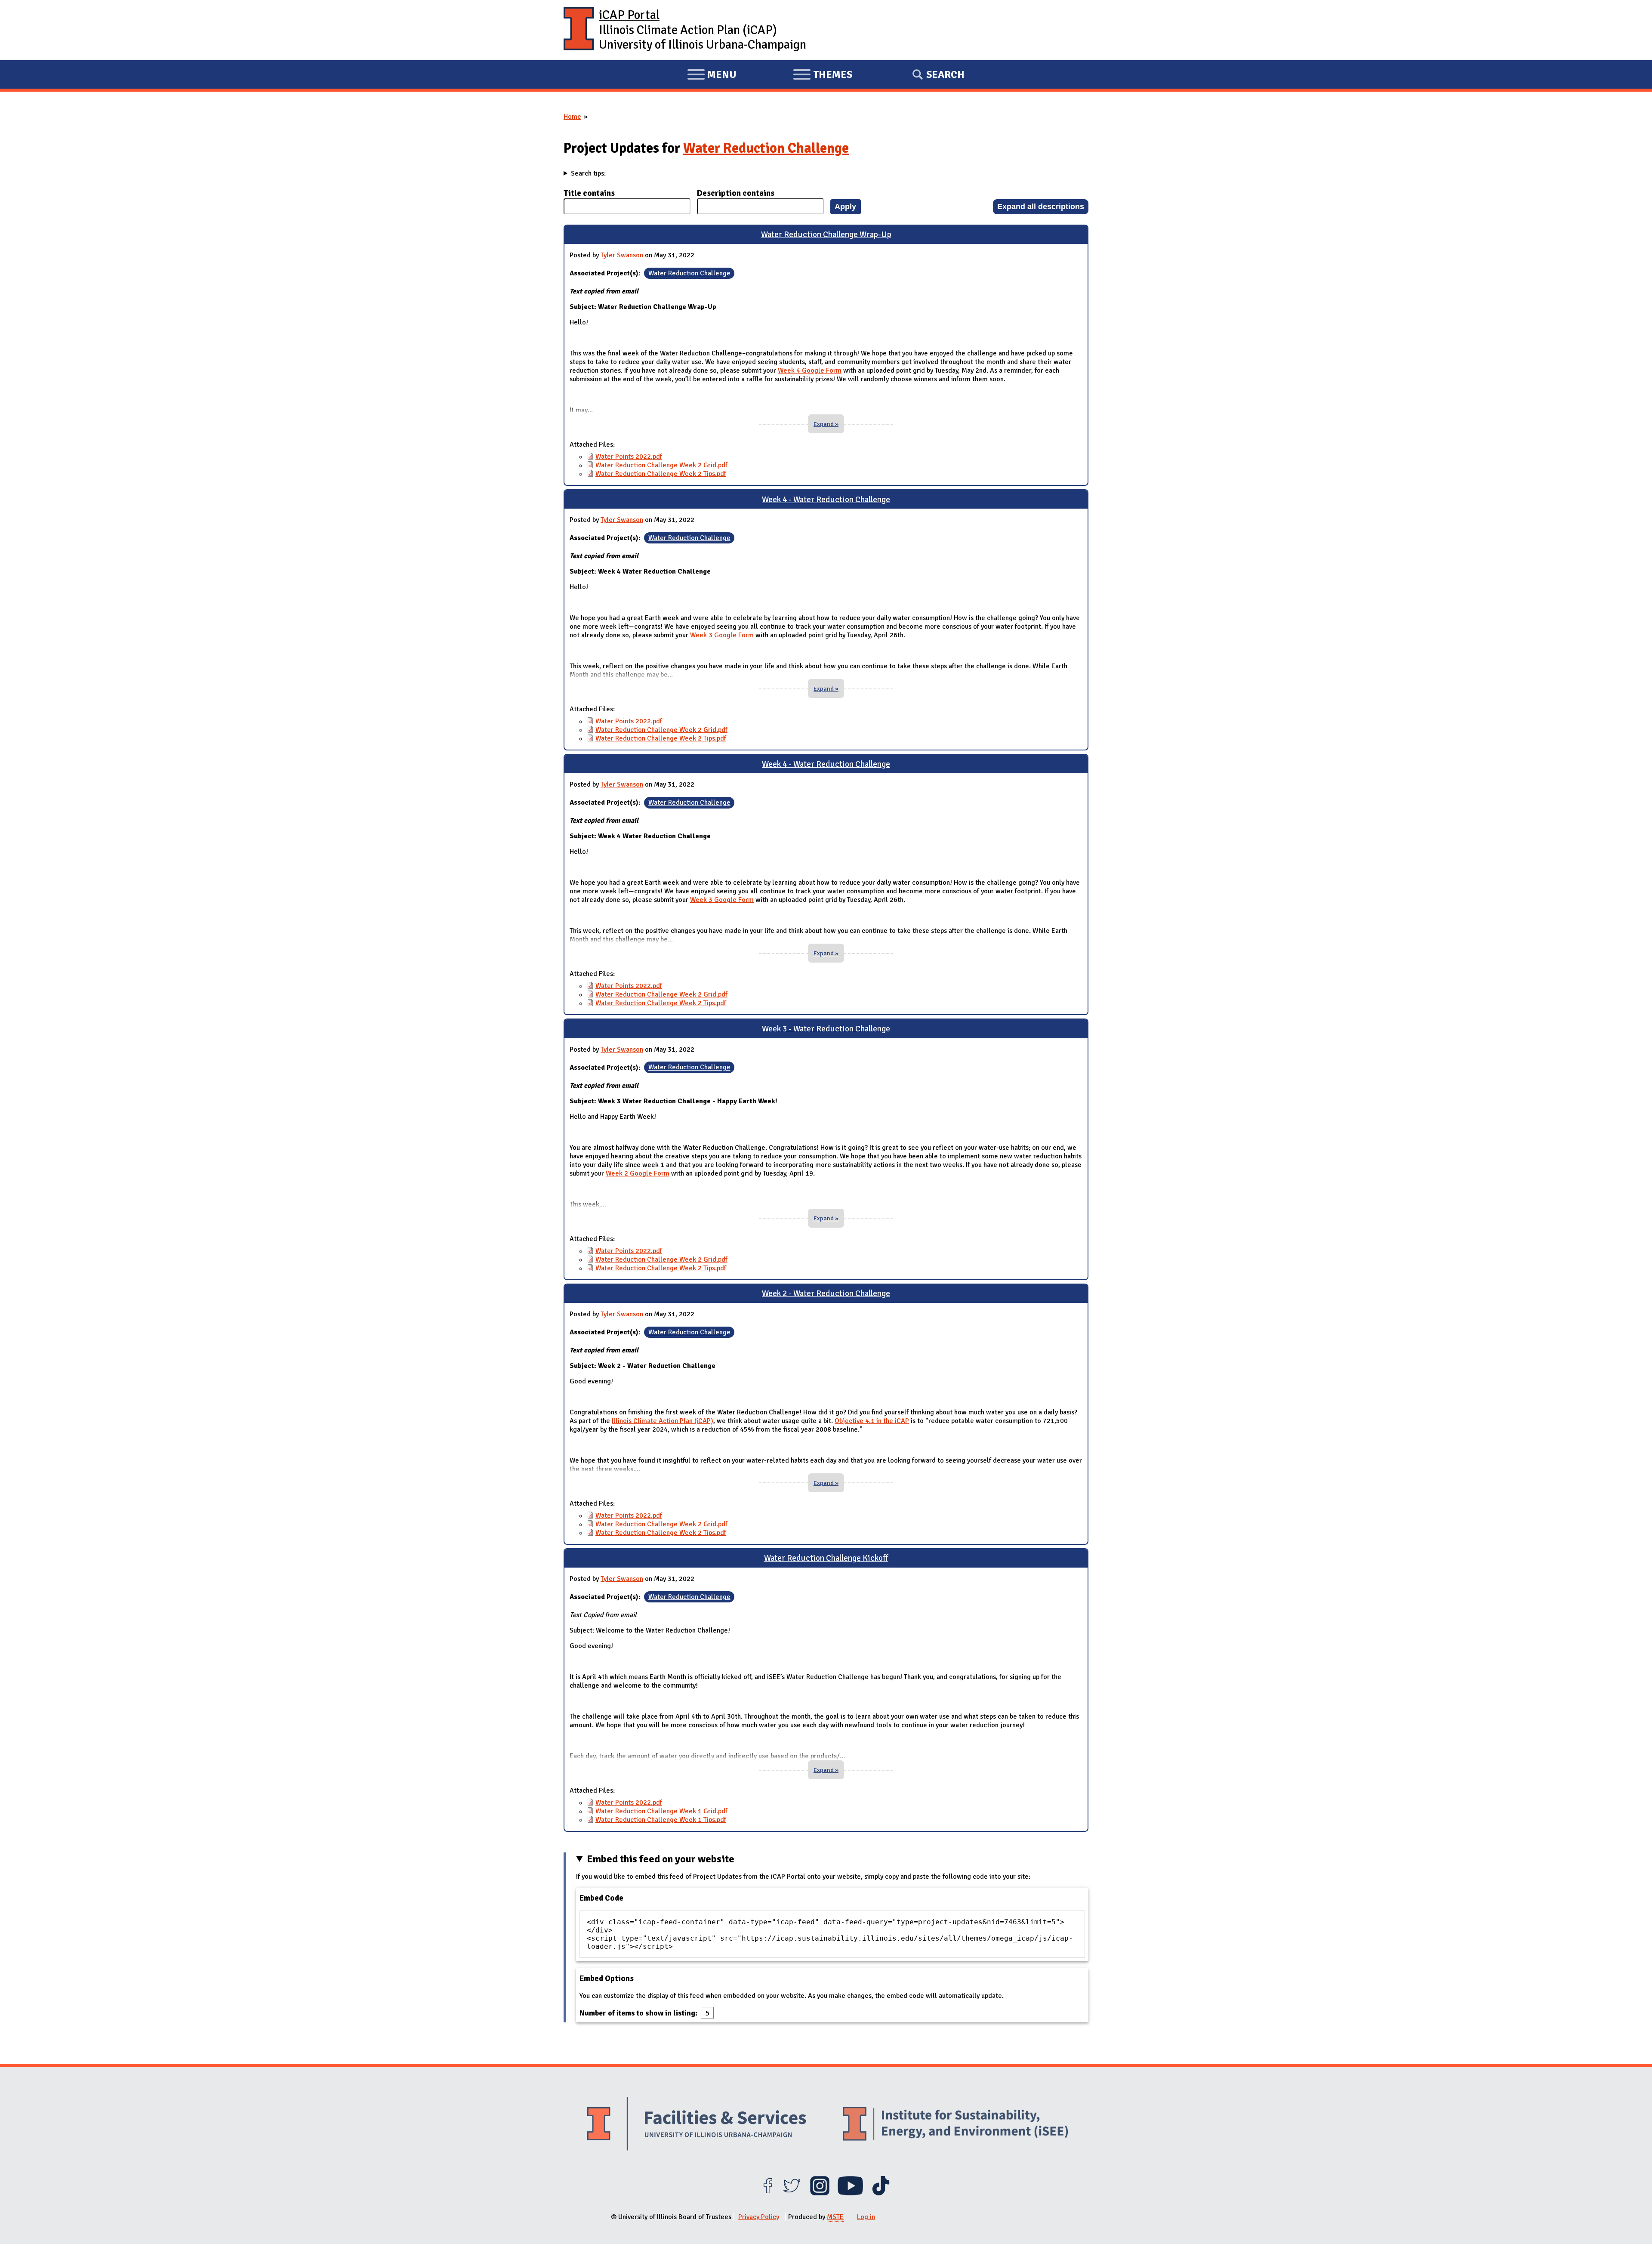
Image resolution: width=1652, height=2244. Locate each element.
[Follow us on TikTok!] (881, 2193)
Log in (866, 2217)
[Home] (579, 30)
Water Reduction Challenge (766, 148)
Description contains (736, 193)
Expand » (826, 424)
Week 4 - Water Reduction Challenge (826, 500)
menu (712, 76)
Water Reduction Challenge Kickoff (826, 1558)
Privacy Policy (759, 2217)
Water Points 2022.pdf (629, 457)
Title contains (589, 193)
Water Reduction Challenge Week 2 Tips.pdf (661, 474)
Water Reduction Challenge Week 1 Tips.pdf (661, 1820)
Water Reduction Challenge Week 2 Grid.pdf (661, 465)
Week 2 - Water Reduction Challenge (826, 1293)
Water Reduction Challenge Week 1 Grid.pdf (661, 1811)
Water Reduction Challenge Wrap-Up (826, 235)
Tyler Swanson (622, 255)
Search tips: (588, 173)
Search (945, 74)
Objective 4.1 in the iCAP (872, 1421)
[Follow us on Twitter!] (792, 2193)
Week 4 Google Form (810, 370)
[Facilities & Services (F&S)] (697, 2125)
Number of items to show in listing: (639, 2013)
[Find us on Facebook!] (768, 2193)
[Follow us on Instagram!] (820, 2193)
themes (823, 76)
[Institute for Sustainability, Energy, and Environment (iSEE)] (955, 2125)
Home (572, 117)
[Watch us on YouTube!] (850, 2193)
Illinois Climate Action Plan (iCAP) (663, 1421)
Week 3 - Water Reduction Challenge (826, 1029)
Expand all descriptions (1041, 206)
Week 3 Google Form (722, 635)
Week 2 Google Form (638, 1173)
